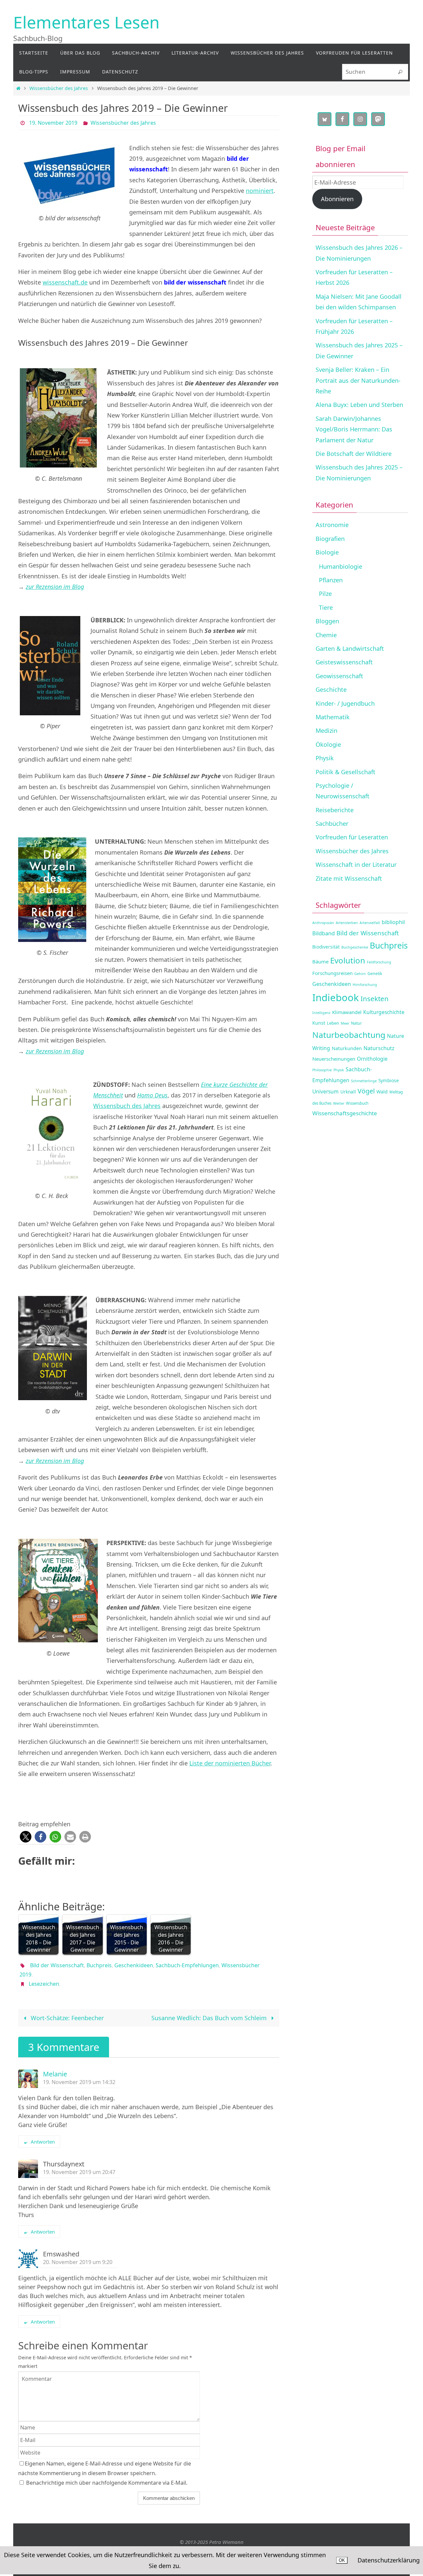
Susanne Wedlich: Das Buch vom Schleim (210, 2018)
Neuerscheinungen (334, 1059)
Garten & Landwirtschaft (350, 648)
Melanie (55, 2074)
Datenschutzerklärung (389, 2560)
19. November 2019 (53, 123)
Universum (326, 1091)
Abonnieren (337, 199)
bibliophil (393, 922)
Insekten (375, 999)
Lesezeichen (44, 1984)
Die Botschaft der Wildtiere (354, 454)
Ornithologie (372, 1059)
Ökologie (328, 744)
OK (342, 2560)
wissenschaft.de (65, 282)
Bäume (320, 961)
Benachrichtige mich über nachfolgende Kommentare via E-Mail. (107, 2483)
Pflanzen (331, 580)
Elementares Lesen (86, 22)
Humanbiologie (341, 566)
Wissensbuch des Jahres (127, 1106)
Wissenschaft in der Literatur (356, 865)
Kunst (319, 1023)
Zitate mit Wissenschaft (349, 878)
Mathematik (333, 717)
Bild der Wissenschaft (57, 1965)
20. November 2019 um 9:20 (78, 2262)
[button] (26, 1837)
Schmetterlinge (364, 1081)
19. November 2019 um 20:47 (79, 2172)
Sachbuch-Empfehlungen (187, 1965)
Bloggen (327, 621)
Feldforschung (379, 962)
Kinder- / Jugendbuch (345, 703)
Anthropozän (323, 923)
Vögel (366, 1091)
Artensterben (347, 923)
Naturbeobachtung (349, 1035)
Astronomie (332, 525)
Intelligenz (321, 1013)
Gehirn (360, 974)
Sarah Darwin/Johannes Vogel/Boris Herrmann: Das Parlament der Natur (354, 429)
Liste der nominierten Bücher (230, 1763)
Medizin (327, 731)
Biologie (327, 552)
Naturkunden (347, 1048)
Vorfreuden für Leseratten (352, 837)
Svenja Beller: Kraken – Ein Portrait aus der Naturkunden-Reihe (358, 380)
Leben (333, 1023)
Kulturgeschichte (384, 1012)
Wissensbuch (357, 1103)
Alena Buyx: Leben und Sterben (359, 405)
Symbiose (389, 1080)
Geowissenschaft (339, 676)
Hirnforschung (365, 985)
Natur (356, 1023)
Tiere (326, 607)
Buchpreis (99, 1965)
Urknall (348, 1092)
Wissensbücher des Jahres (59, 88)
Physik (325, 758)
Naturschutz (379, 1048)
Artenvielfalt (370, 923)
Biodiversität (326, 947)
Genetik (375, 974)
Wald (382, 1092)
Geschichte (331, 689)
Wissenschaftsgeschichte (345, 1113)
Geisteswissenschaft (344, 662)
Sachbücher (332, 823)
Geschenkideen (134, 1965)
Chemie (326, 635)
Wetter (339, 1103)
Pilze (325, 594)
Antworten (43, 2142)
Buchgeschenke (355, 947)
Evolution (348, 960)
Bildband (324, 933)
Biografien (330, 539)
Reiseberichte (335, 810)
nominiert (260, 191)
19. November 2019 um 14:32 (79, 2082)
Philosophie (322, 1070)
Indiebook (336, 998)
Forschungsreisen (332, 973)
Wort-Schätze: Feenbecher (66, 2018)
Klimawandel (347, 1012)
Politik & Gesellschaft (346, 772)
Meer (345, 1023)
